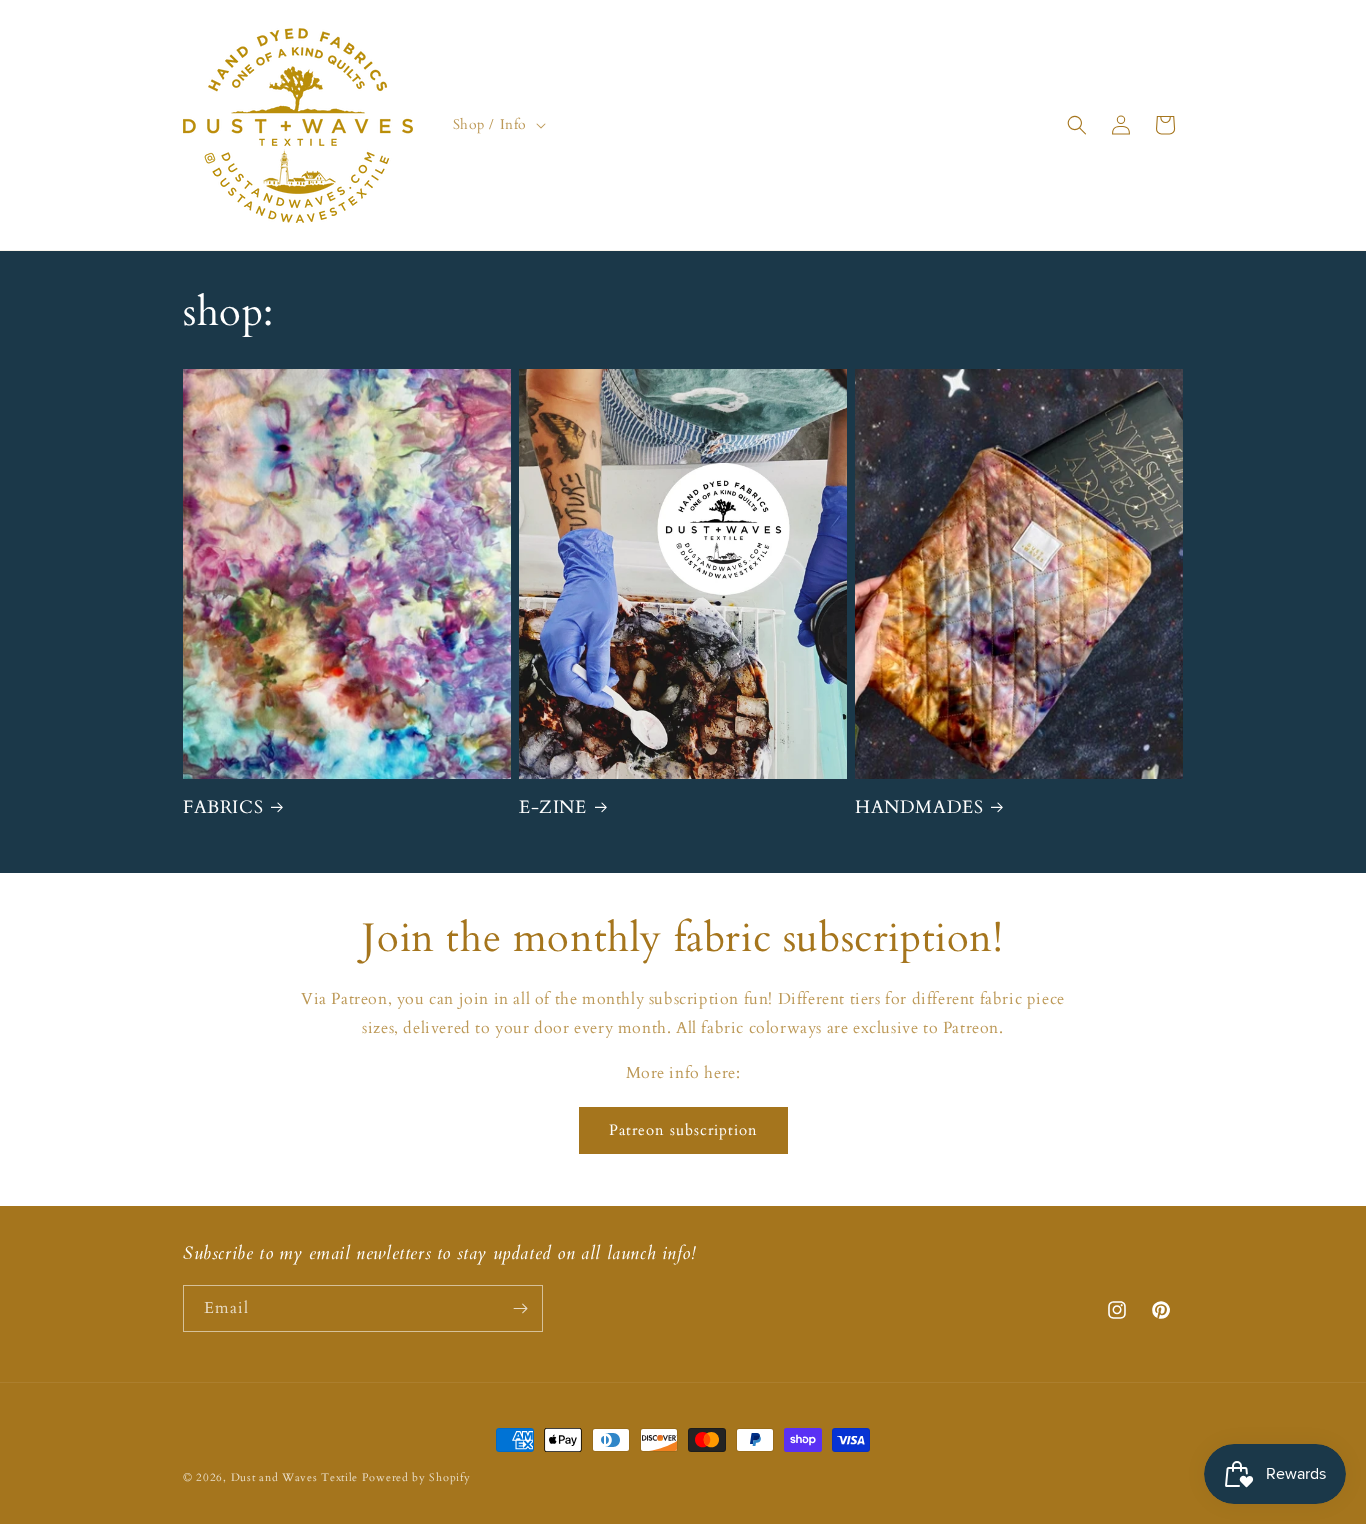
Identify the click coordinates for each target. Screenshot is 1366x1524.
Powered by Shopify (416, 1477)
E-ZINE (553, 807)
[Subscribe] (520, 1308)
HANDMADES (919, 807)
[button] (498, 125)
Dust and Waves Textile (294, 1477)
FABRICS (223, 807)
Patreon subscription (683, 1130)
